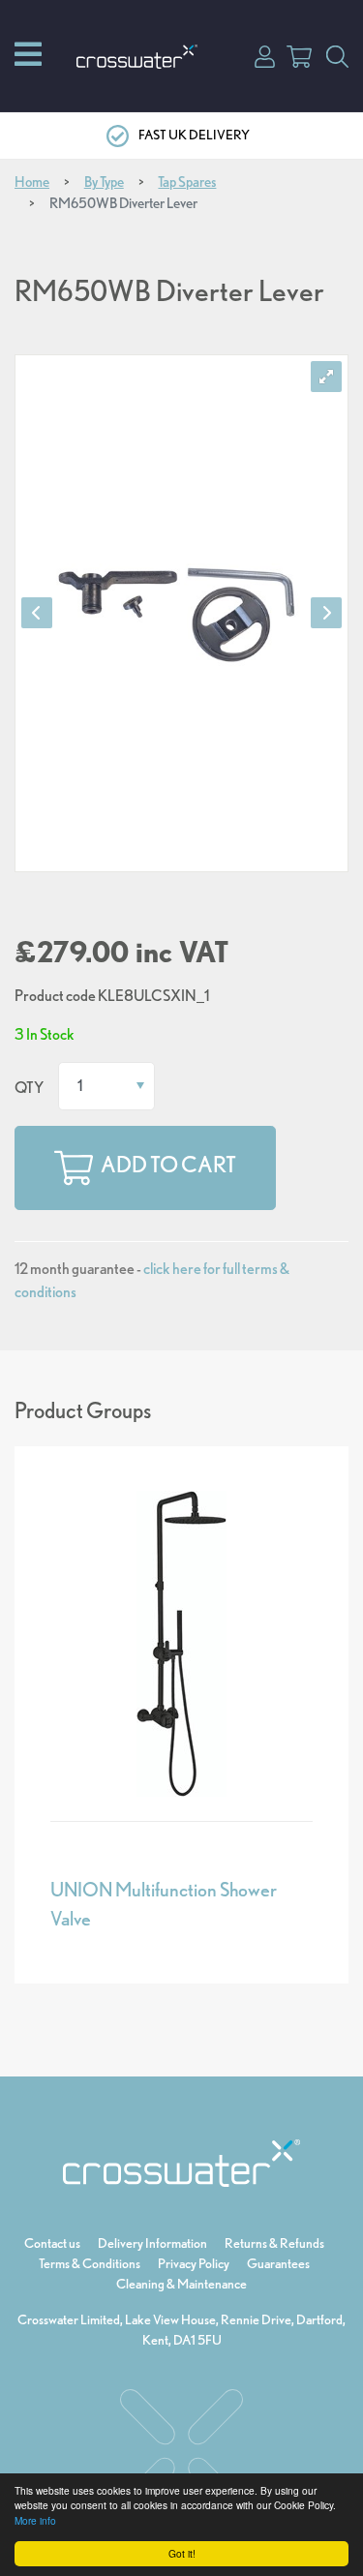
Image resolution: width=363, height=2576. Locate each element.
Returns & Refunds (274, 2243)
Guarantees (278, 2263)
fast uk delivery (194, 135)
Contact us (52, 2243)
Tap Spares (187, 182)
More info (35, 2520)
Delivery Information (152, 2243)
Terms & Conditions (90, 2263)
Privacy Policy (194, 2263)
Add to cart (168, 1165)
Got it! (182, 2553)
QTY (29, 1088)
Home (32, 182)
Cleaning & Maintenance (181, 2284)
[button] (265, 55)
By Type (104, 182)
